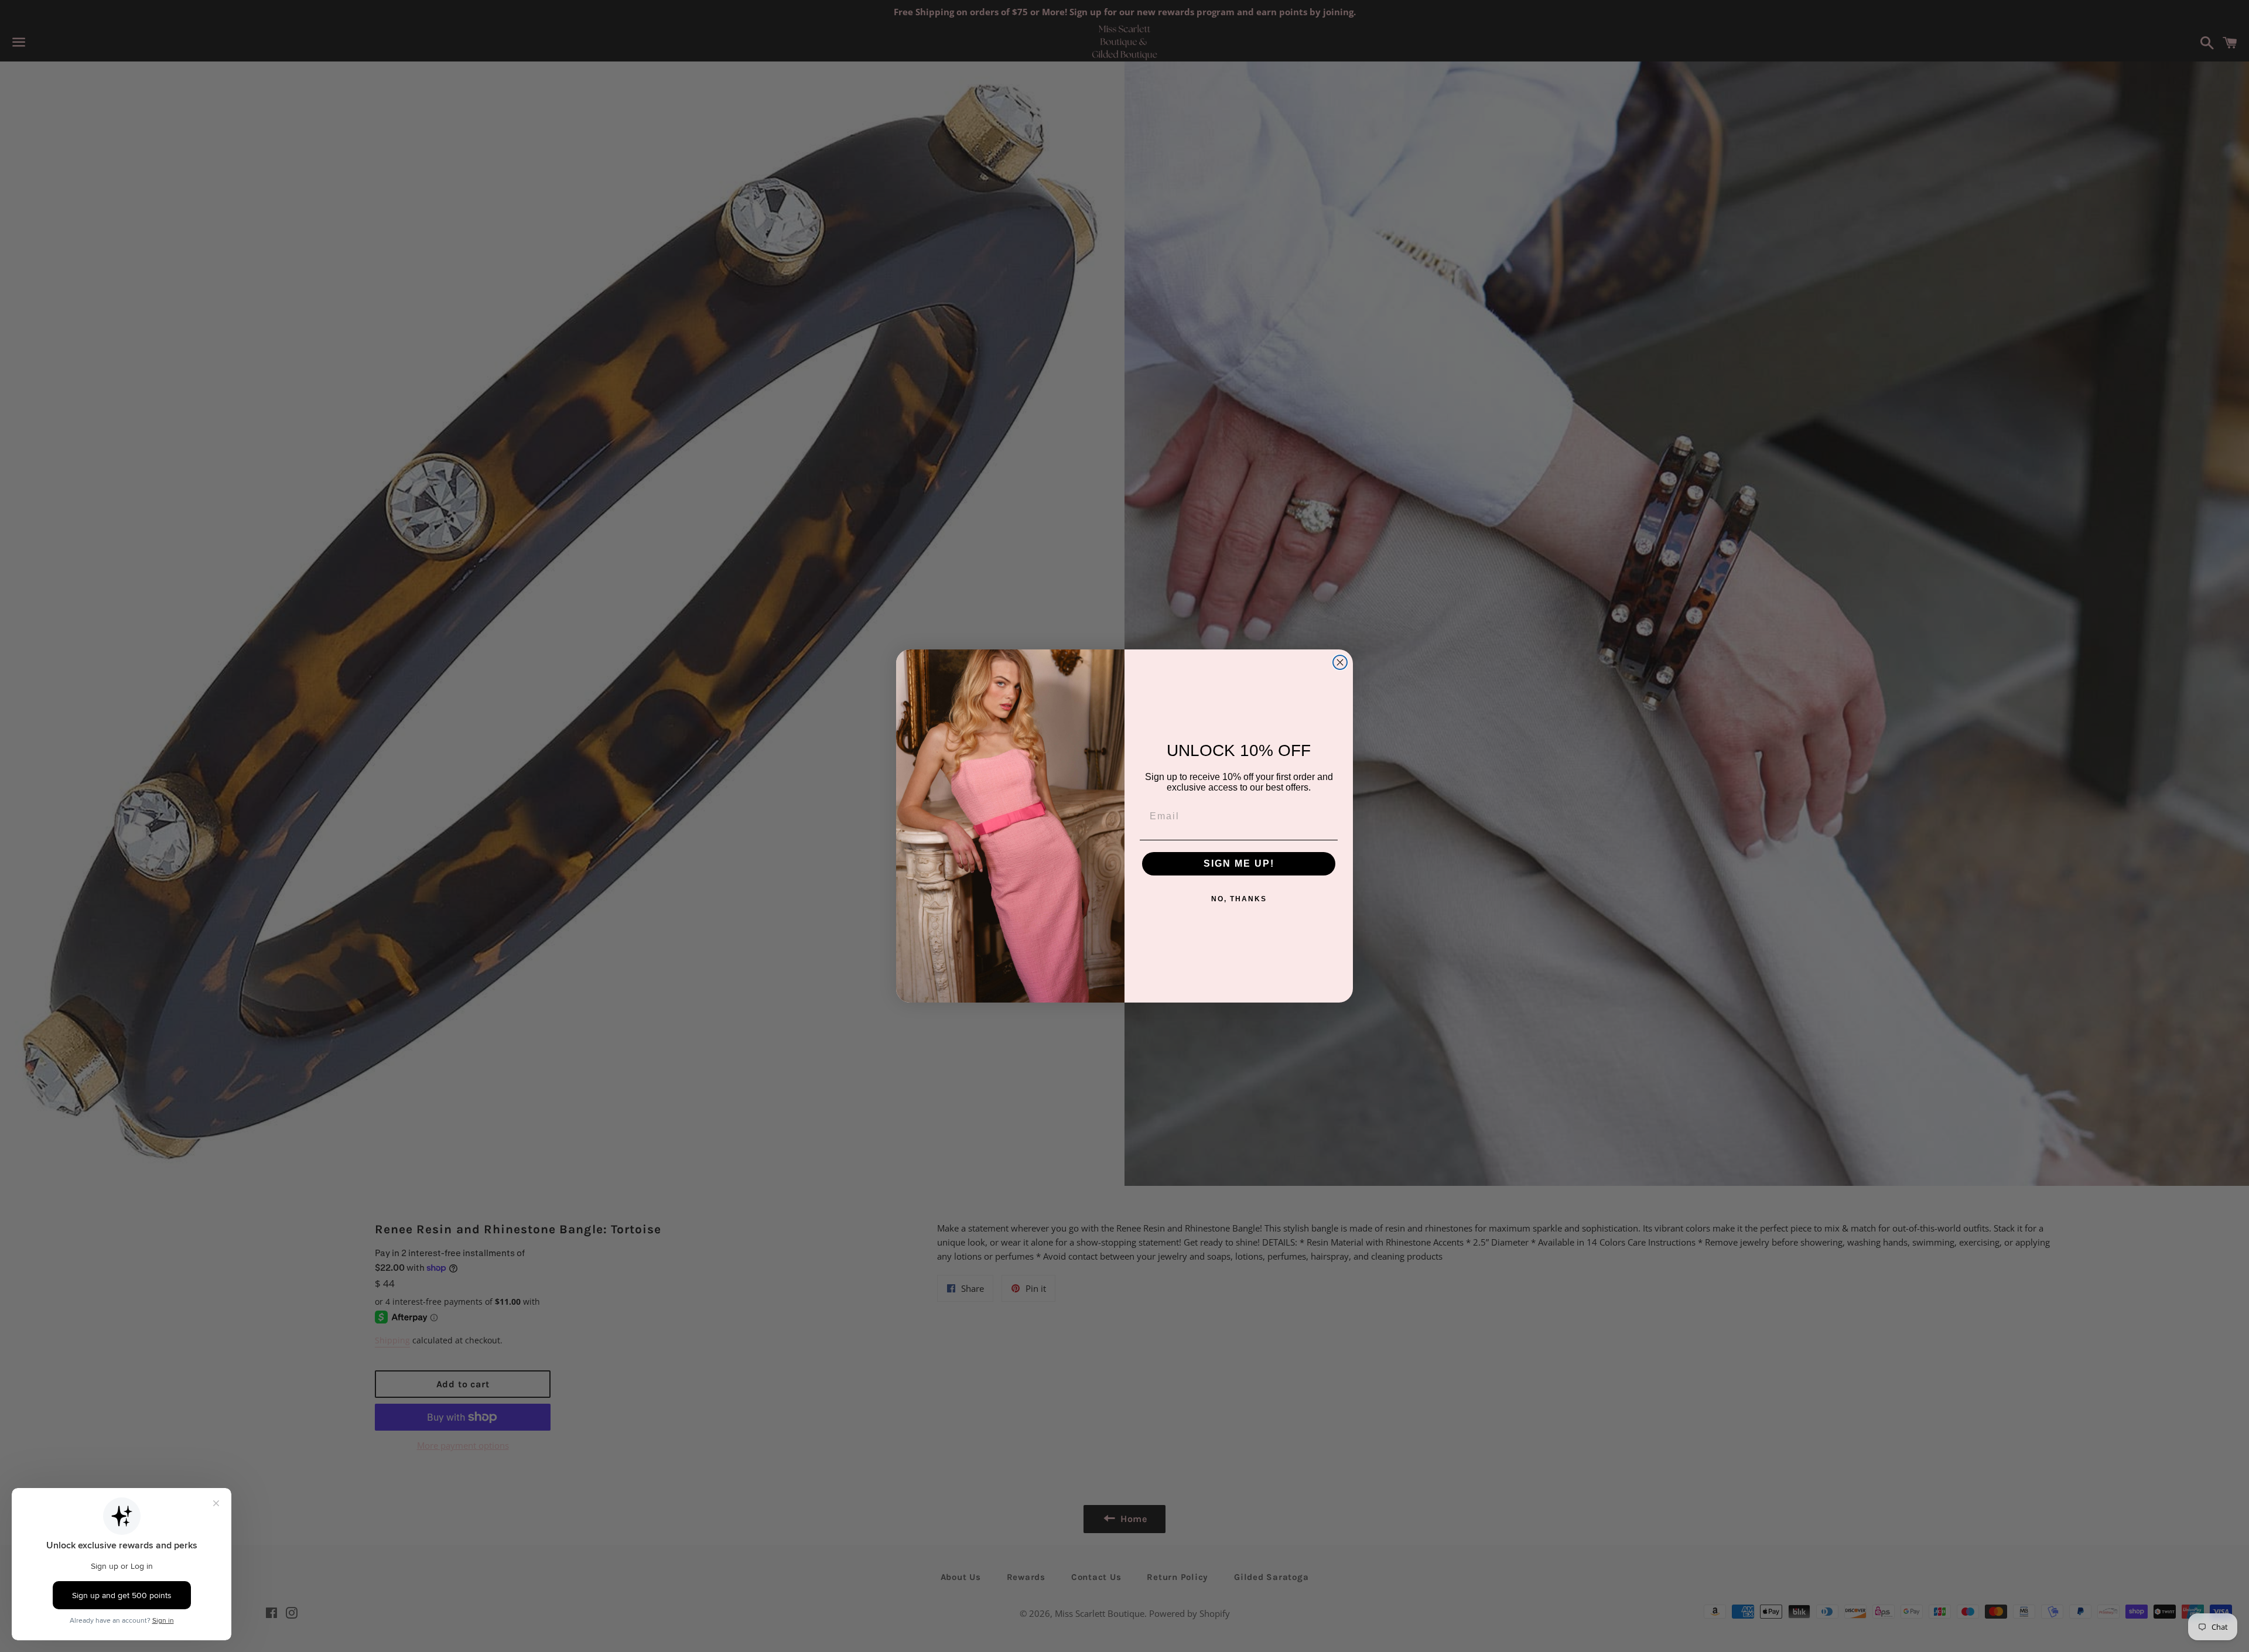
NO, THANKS (1239, 899)
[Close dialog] (1340, 662)
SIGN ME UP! (1239, 863)
